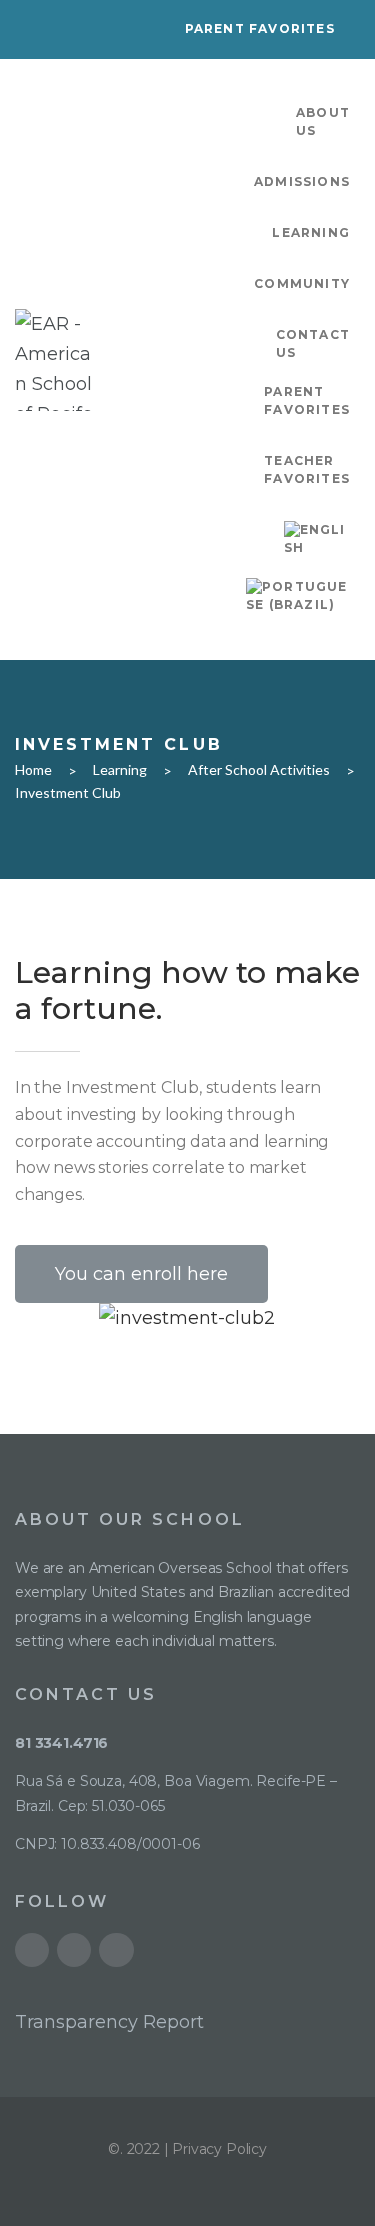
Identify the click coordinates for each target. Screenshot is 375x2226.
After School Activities (259, 769)
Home (33, 769)
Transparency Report (109, 2022)
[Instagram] (116, 1950)
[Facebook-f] (74, 1950)
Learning (120, 769)
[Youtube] (32, 1950)
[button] (141, 1274)
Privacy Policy (219, 2149)
